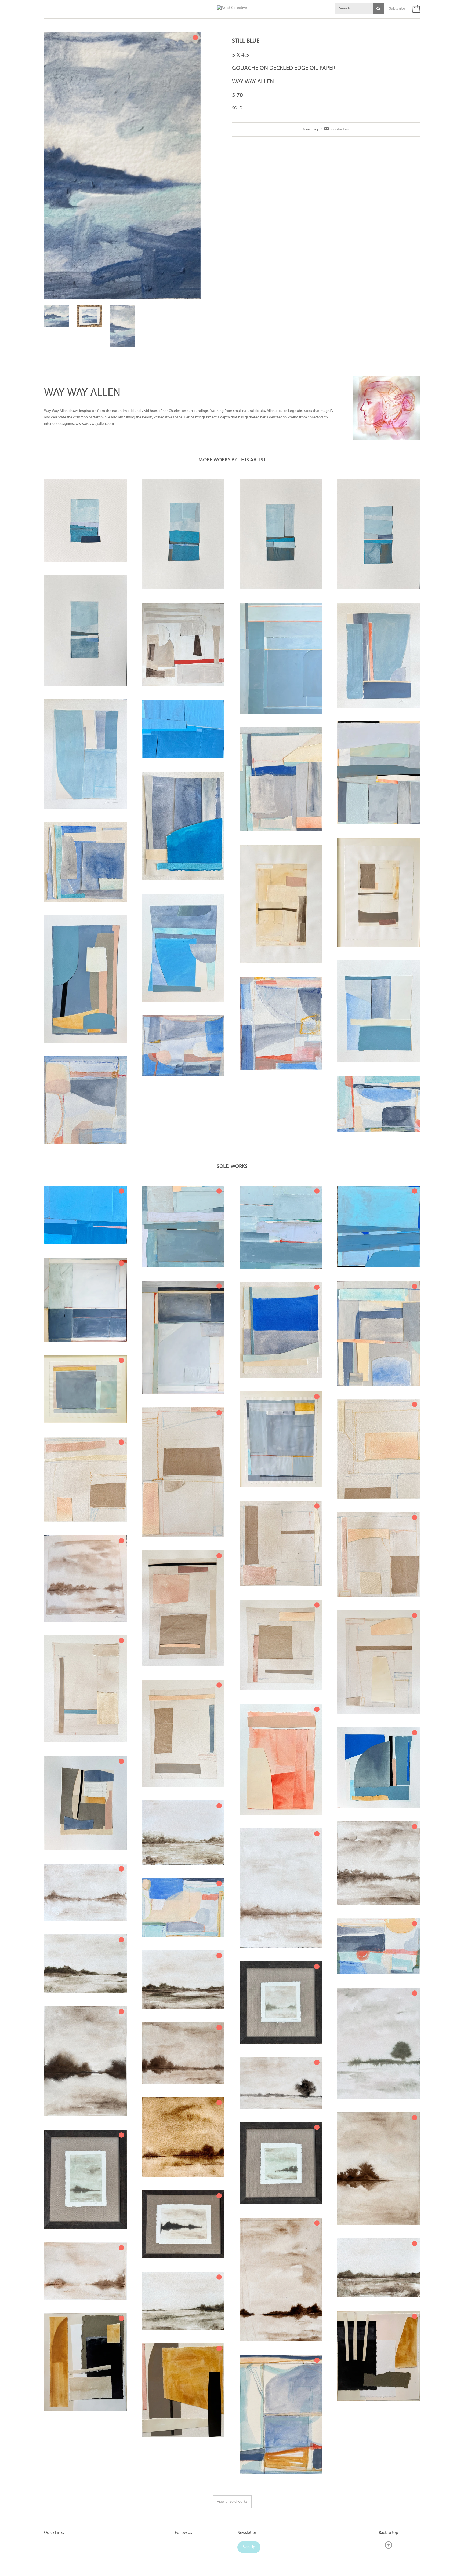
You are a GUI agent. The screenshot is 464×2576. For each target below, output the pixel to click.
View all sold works (232, 2454)
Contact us (340, 129)
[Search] (378, 8)
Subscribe (397, 9)
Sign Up (249, 2499)
